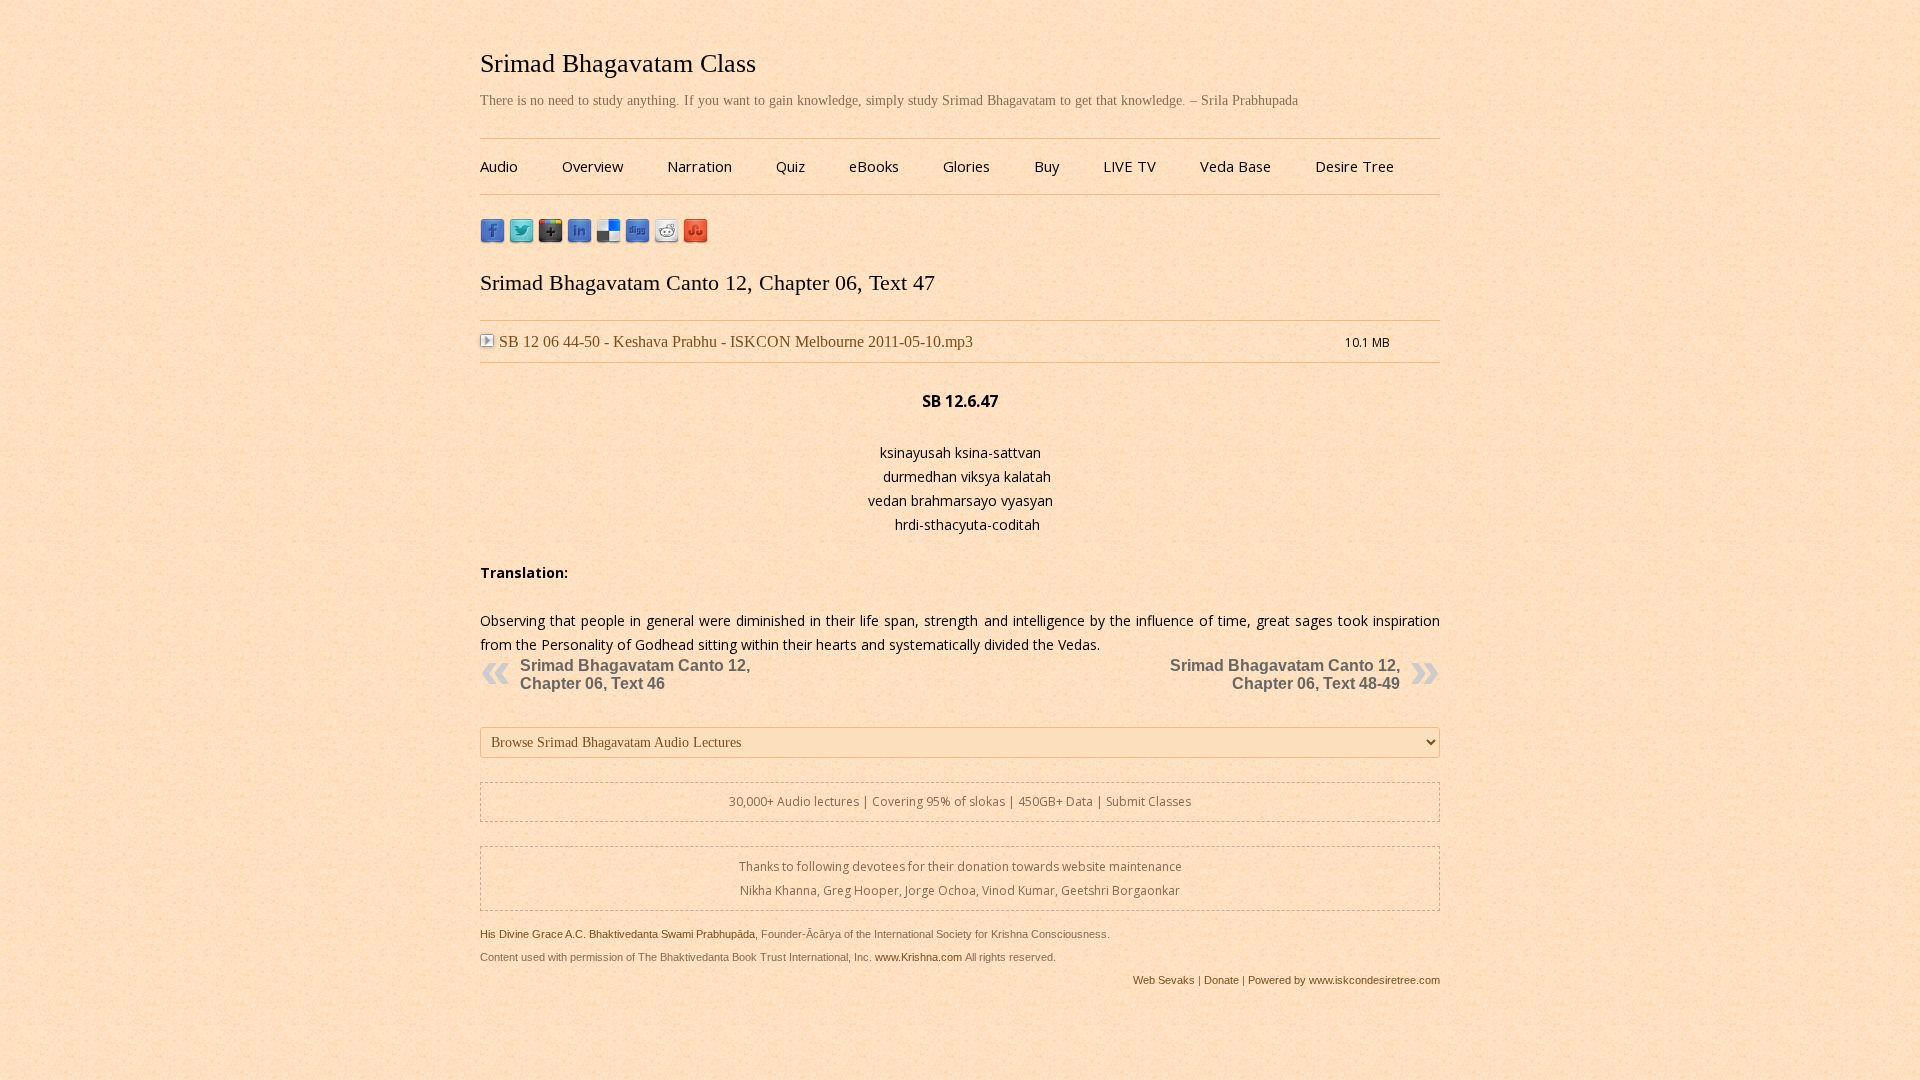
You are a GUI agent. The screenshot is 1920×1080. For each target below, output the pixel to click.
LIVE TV (1129, 166)
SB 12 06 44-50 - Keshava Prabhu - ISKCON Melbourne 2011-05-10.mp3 (736, 341)
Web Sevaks (1164, 980)
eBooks (874, 166)
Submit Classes (1148, 801)
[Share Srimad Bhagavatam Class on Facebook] (492, 238)
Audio (499, 166)
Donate (1221, 980)
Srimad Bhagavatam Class (618, 63)
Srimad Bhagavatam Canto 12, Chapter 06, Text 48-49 (1285, 674)
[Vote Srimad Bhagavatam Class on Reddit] (666, 238)
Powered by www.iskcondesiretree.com (1344, 980)
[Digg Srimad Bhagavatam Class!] (637, 238)
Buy (1046, 166)
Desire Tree (1354, 166)
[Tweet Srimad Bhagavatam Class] (521, 238)
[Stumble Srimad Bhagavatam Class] (695, 238)
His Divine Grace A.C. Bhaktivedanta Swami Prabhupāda (617, 934)
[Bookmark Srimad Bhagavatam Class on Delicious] (608, 238)
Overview (592, 166)
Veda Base (1235, 166)
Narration (699, 166)
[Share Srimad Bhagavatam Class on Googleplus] (550, 238)
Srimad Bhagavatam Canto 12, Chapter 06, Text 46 (635, 674)
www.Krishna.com (918, 957)
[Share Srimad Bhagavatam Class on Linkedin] (579, 238)
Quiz (790, 166)
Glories (966, 166)
